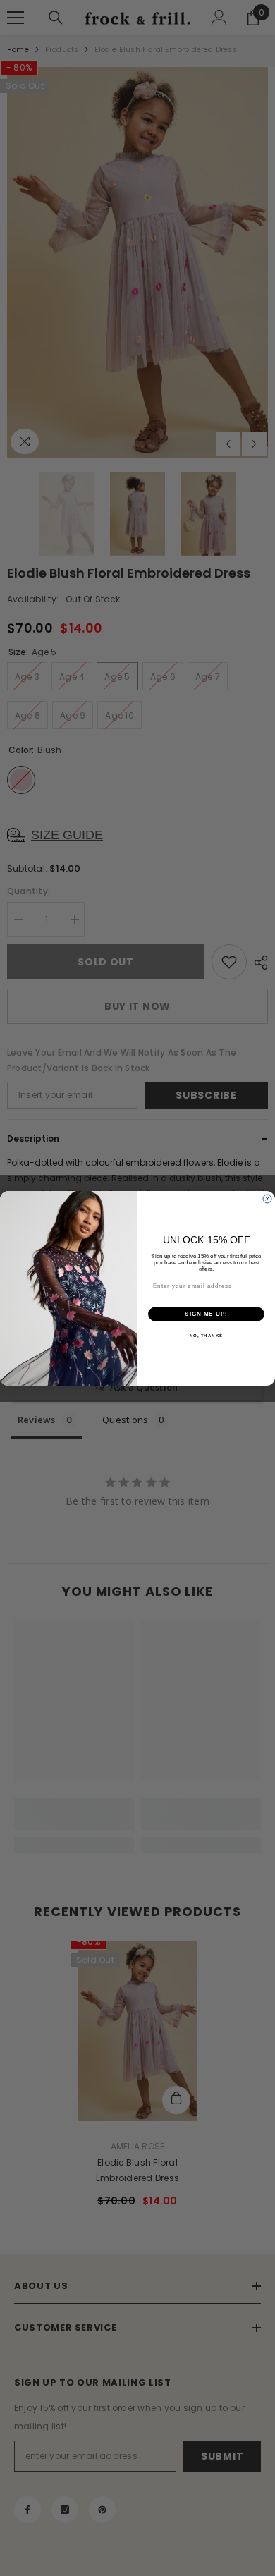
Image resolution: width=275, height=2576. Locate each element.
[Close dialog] (267, 1199)
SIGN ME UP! (206, 1314)
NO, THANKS (207, 1335)
